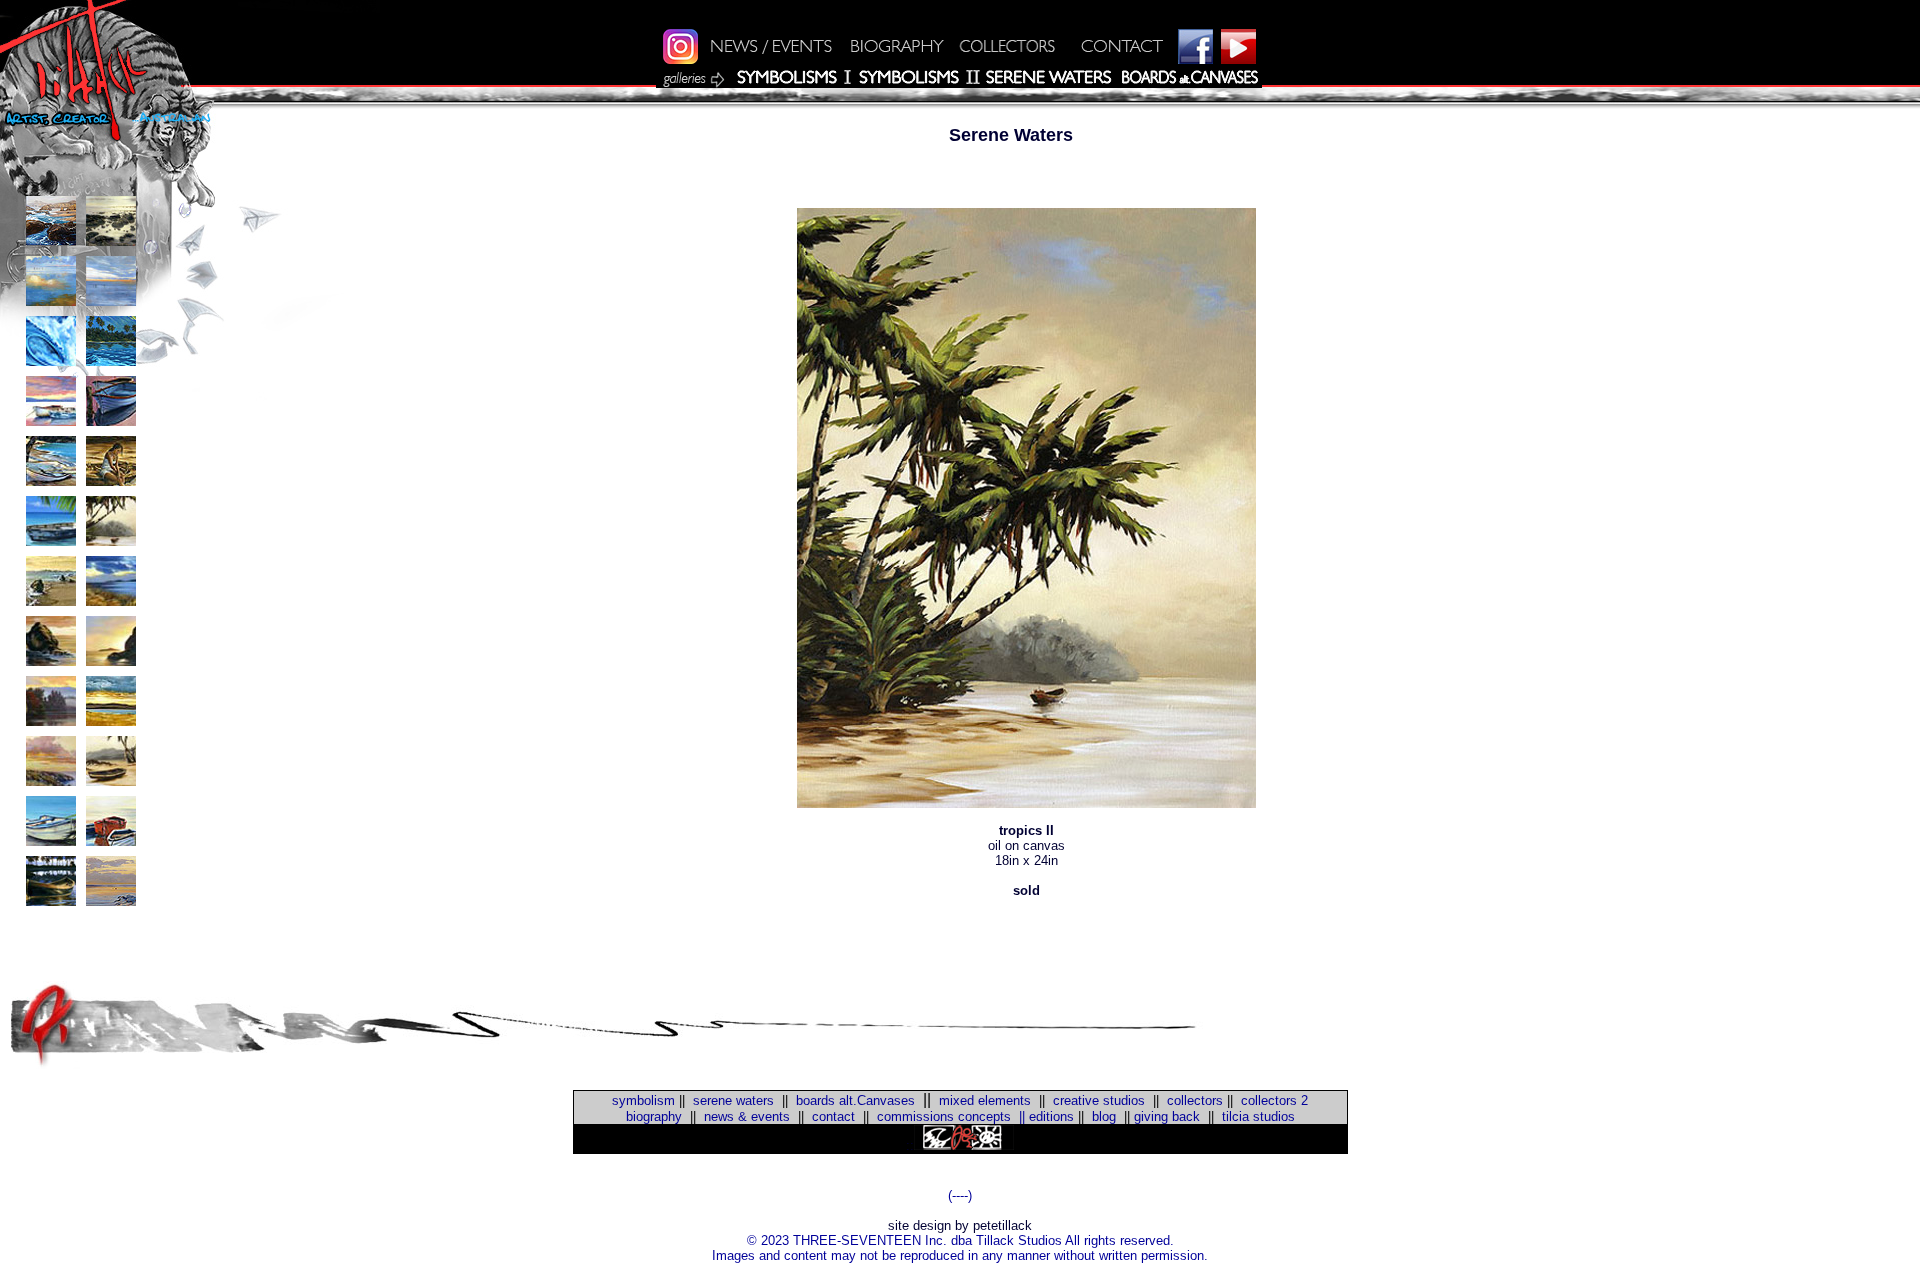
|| (1018, 1116)
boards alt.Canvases (855, 1100)
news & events (747, 1116)
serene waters (733, 1100)
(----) (960, 1195)
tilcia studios (1258, 1116)
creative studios (1099, 1100)
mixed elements (985, 1100)
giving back (1167, 1116)
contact (833, 1116)
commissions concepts (944, 1116)
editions (1051, 1116)
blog (1102, 1116)
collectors (1195, 1100)
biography (654, 1116)
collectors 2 (1274, 1100)
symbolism (643, 1100)
